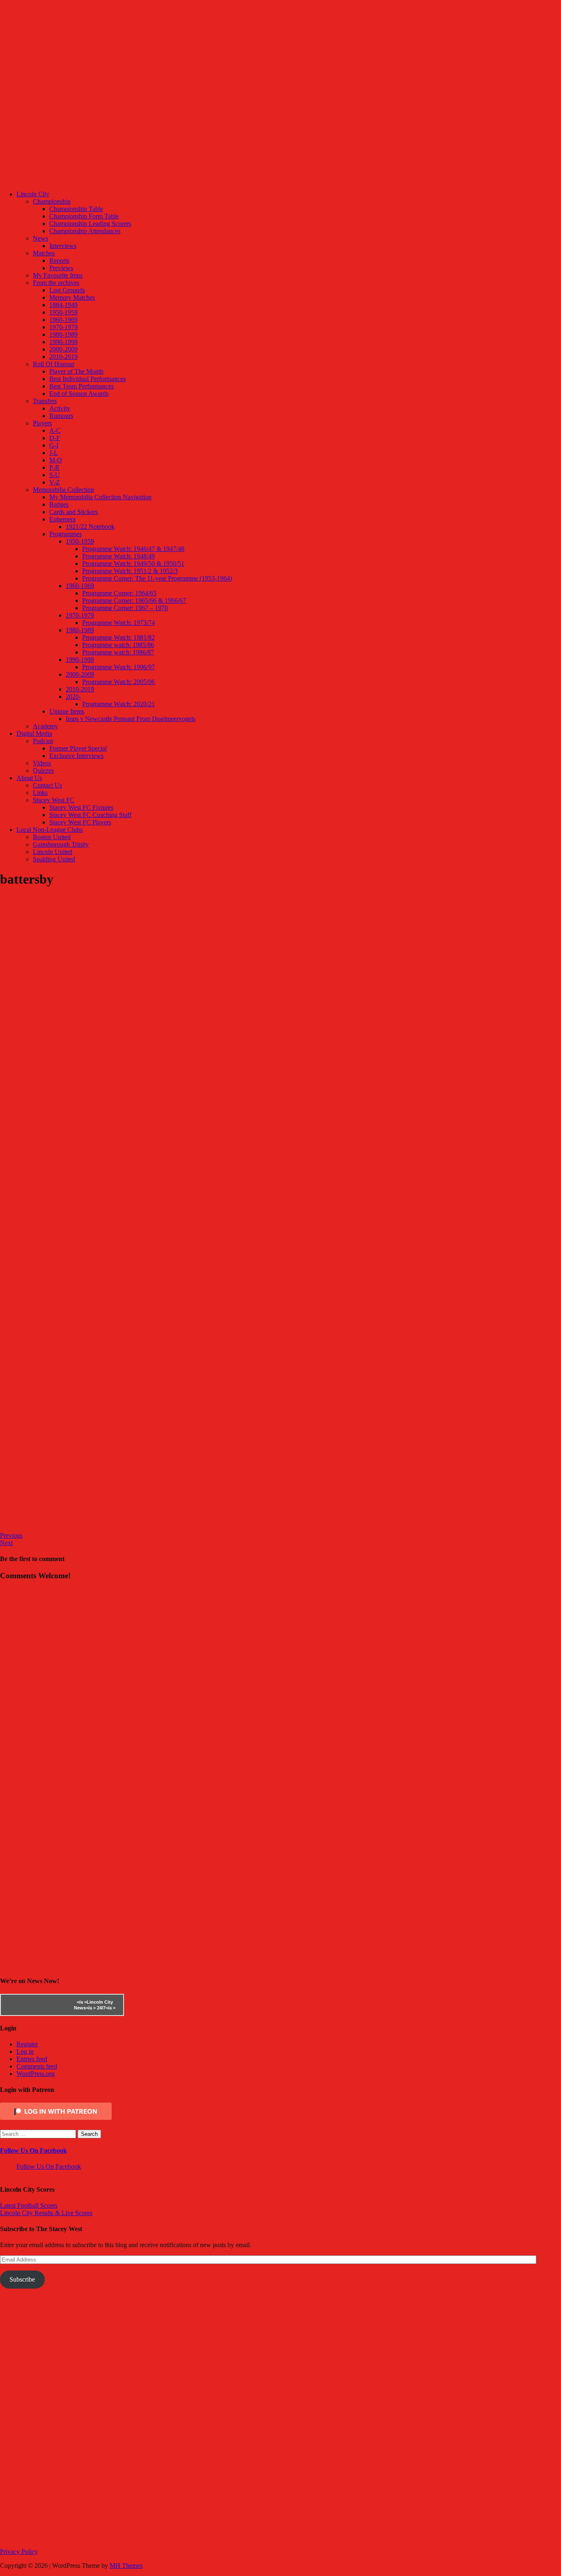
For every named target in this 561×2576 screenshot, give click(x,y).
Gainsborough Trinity (61, 844)
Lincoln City (33, 194)
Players (42, 423)
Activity (60, 408)
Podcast (43, 741)
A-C (55, 430)
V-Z (55, 482)
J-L (54, 453)
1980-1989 (63, 334)
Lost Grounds (67, 290)
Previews (61, 268)
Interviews (63, 246)
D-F (55, 438)
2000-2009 (63, 349)
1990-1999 (63, 342)
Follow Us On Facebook (33, 2150)
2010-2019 (63, 357)
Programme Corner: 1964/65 (119, 593)
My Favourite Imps (58, 275)
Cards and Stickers (74, 512)
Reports (59, 261)
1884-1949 (63, 305)
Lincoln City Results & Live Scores (46, 2213)
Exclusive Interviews (76, 756)
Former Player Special (78, 748)
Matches (44, 253)
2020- (73, 697)
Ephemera (62, 519)
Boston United (52, 837)
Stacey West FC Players (80, 822)
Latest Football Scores (29, 2205)
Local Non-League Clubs (49, 830)
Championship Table (76, 209)
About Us (29, 778)
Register (27, 2044)
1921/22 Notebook (90, 527)
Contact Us (47, 785)
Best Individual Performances (87, 379)
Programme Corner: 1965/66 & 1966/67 (134, 600)
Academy (45, 726)
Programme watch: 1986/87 (118, 652)
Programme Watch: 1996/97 (118, 667)
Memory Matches (72, 297)
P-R (54, 467)
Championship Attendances (85, 231)
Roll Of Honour (54, 364)
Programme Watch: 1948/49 (118, 556)
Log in (25, 2051)
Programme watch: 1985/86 (118, 645)
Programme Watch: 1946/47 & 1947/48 (133, 549)
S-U (55, 475)
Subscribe (22, 2279)
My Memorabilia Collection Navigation (100, 497)
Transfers (45, 401)
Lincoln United (53, 852)
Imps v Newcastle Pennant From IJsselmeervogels (131, 719)
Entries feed (32, 2059)
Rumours (61, 416)
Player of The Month (76, 371)
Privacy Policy (19, 2552)
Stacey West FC (54, 800)
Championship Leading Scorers (90, 224)
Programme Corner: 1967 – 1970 (125, 608)
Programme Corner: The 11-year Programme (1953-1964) (157, 578)
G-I (54, 445)
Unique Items (67, 711)
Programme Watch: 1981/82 (118, 637)
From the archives (56, 283)
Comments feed (37, 2066)
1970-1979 (63, 327)
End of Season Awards (79, 394)
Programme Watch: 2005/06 (118, 682)
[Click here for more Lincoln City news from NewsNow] (34, 2005)
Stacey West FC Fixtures (81, 807)
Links (40, 793)
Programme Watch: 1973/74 (118, 623)
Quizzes (43, 770)
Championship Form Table (84, 216)
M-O (56, 460)
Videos (42, 763)
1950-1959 (63, 312)
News (40, 238)
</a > (82, 2002)
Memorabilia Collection (63, 490)
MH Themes (126, 2566)
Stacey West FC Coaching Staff (90, 815)
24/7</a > (106, 2008)
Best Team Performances (82, 386)
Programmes (66, 534)
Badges (59, 504)
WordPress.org (36, 2074)
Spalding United (54, 859)
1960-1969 (63, 320)
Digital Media (34, 734)
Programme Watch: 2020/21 (118, 704)
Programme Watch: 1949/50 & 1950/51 (133, 564)
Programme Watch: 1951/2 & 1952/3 (130, 571)
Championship (52, 201)
